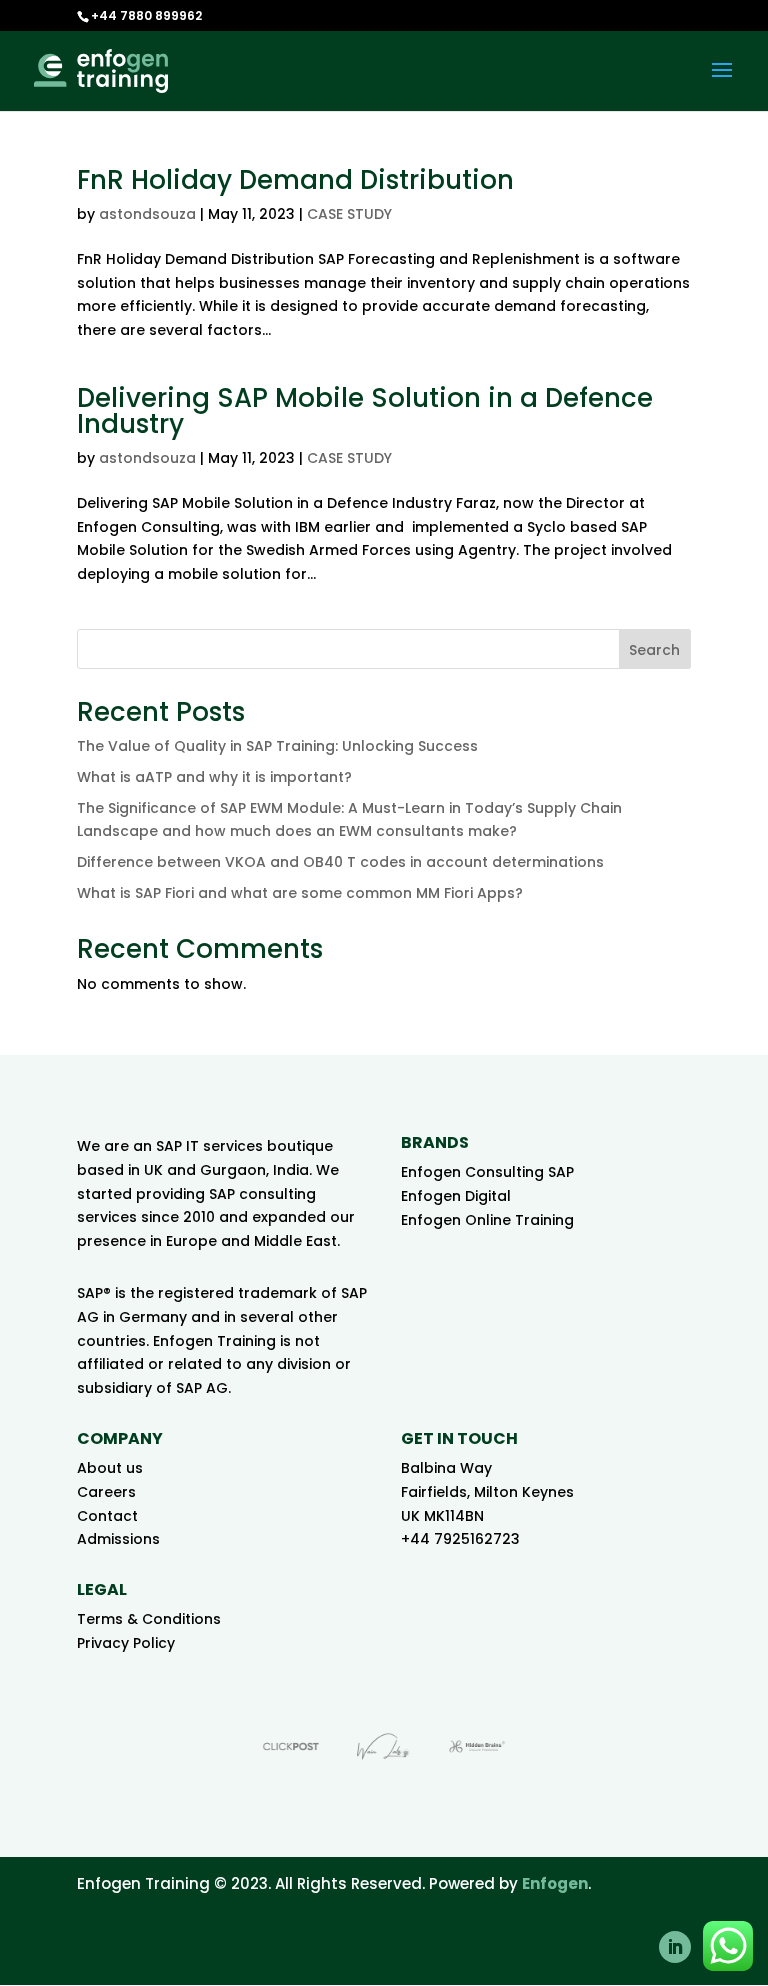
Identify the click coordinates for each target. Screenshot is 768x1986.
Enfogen (555, 1883)
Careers (106, 1492)
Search (654, 650)
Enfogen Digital (456, 1196)
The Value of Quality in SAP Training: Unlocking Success (277, 746)
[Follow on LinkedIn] (675, 1947)
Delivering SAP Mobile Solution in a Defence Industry (365, 411)
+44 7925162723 (460, 1539)
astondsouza (147, 214)
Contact (107, 1516)
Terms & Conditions (149, 1619)
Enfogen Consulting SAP (487, 1172)
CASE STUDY (349, 214)
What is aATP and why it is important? (214, 777)
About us (110, 1468)
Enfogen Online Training (487, 1220)
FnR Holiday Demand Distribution (295, 180)
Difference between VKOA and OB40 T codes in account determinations (340, 862)
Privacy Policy (126, 1643)
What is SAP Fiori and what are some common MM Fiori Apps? (300, 893)
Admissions (118, 1539)
